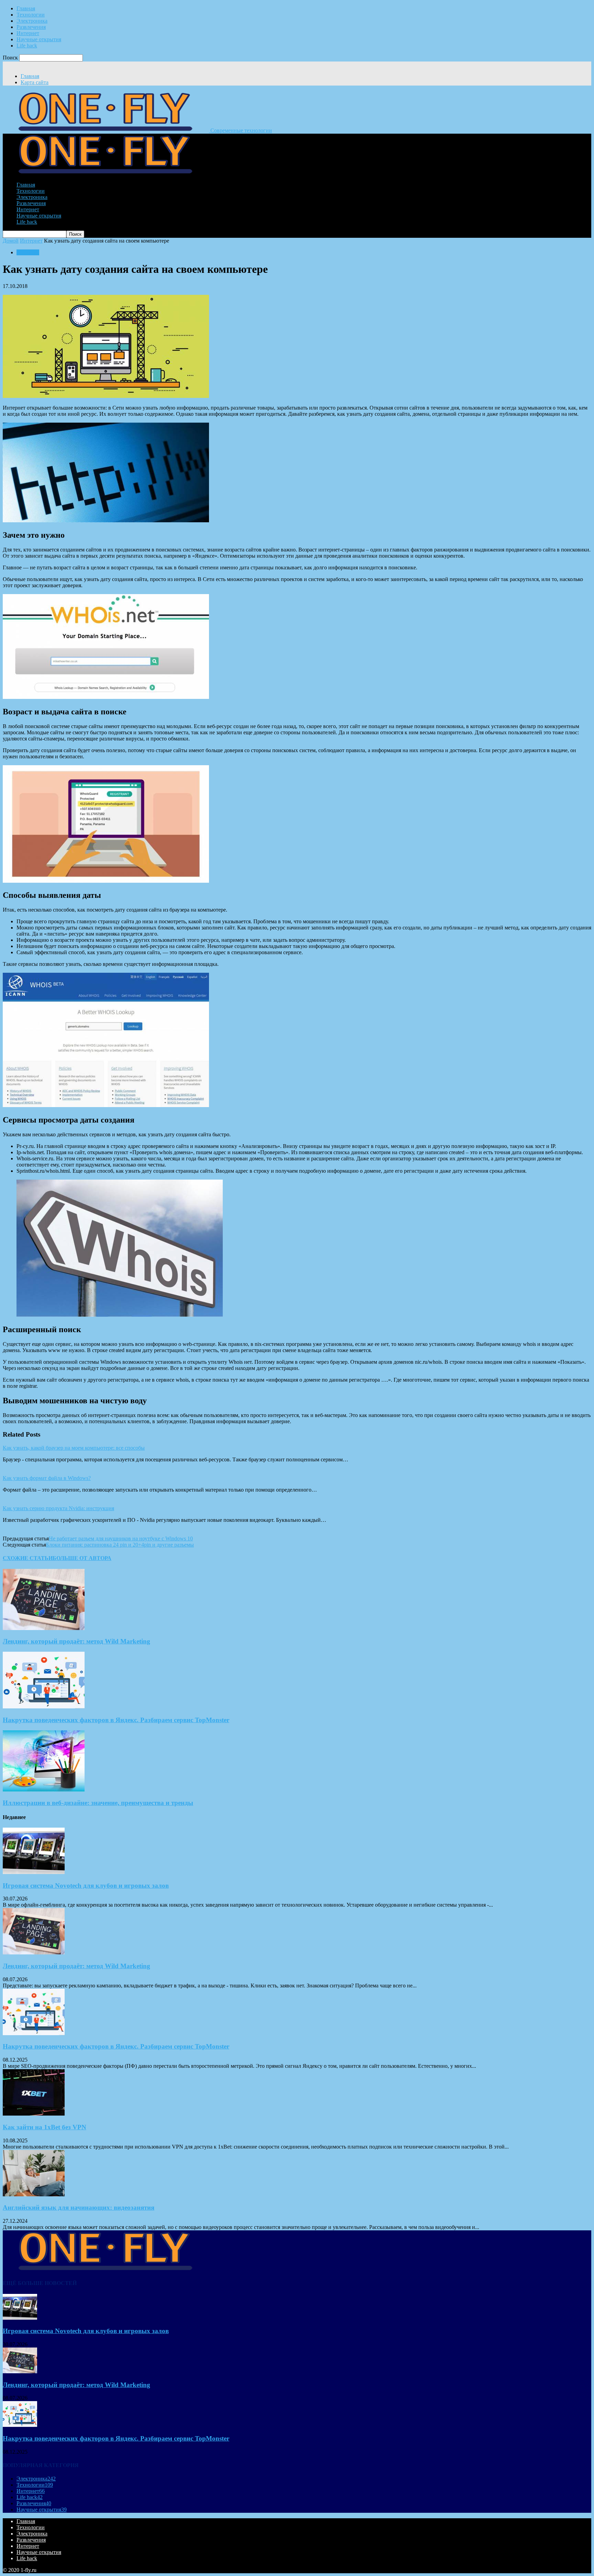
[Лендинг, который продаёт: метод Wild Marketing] (44, 1628)
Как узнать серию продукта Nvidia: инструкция (58, 1508)
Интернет (28, 33)
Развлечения (31, 27)
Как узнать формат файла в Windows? (47, 1478)
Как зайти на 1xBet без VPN (45, 2127)
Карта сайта (35, 82)
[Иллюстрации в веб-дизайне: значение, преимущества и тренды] (44, 1790)
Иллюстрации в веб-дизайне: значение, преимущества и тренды (98, 1803)
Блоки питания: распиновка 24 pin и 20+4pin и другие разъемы (120, 1545)
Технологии (31, 15)
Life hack (27, 46)
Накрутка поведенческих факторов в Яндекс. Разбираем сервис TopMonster (116, 1720)
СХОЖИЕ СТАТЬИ (28, 1558)
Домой (11, 241)
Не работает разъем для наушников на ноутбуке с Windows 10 (121, 1538)
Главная (26, 8)
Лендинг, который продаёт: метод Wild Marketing (76, 1641)
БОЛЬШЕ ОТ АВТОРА (82, 1558)
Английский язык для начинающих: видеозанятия (79, 2207)
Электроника (32, 21)
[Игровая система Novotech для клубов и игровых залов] (34, 1872)
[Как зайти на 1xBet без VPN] (34, 2114)
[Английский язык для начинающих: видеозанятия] (34, 2194)
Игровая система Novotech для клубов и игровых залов (86, 1886)
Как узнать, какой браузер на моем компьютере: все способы (74, 1448)
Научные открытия (39, 39)
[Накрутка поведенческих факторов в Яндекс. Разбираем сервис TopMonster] (44, 1707)
